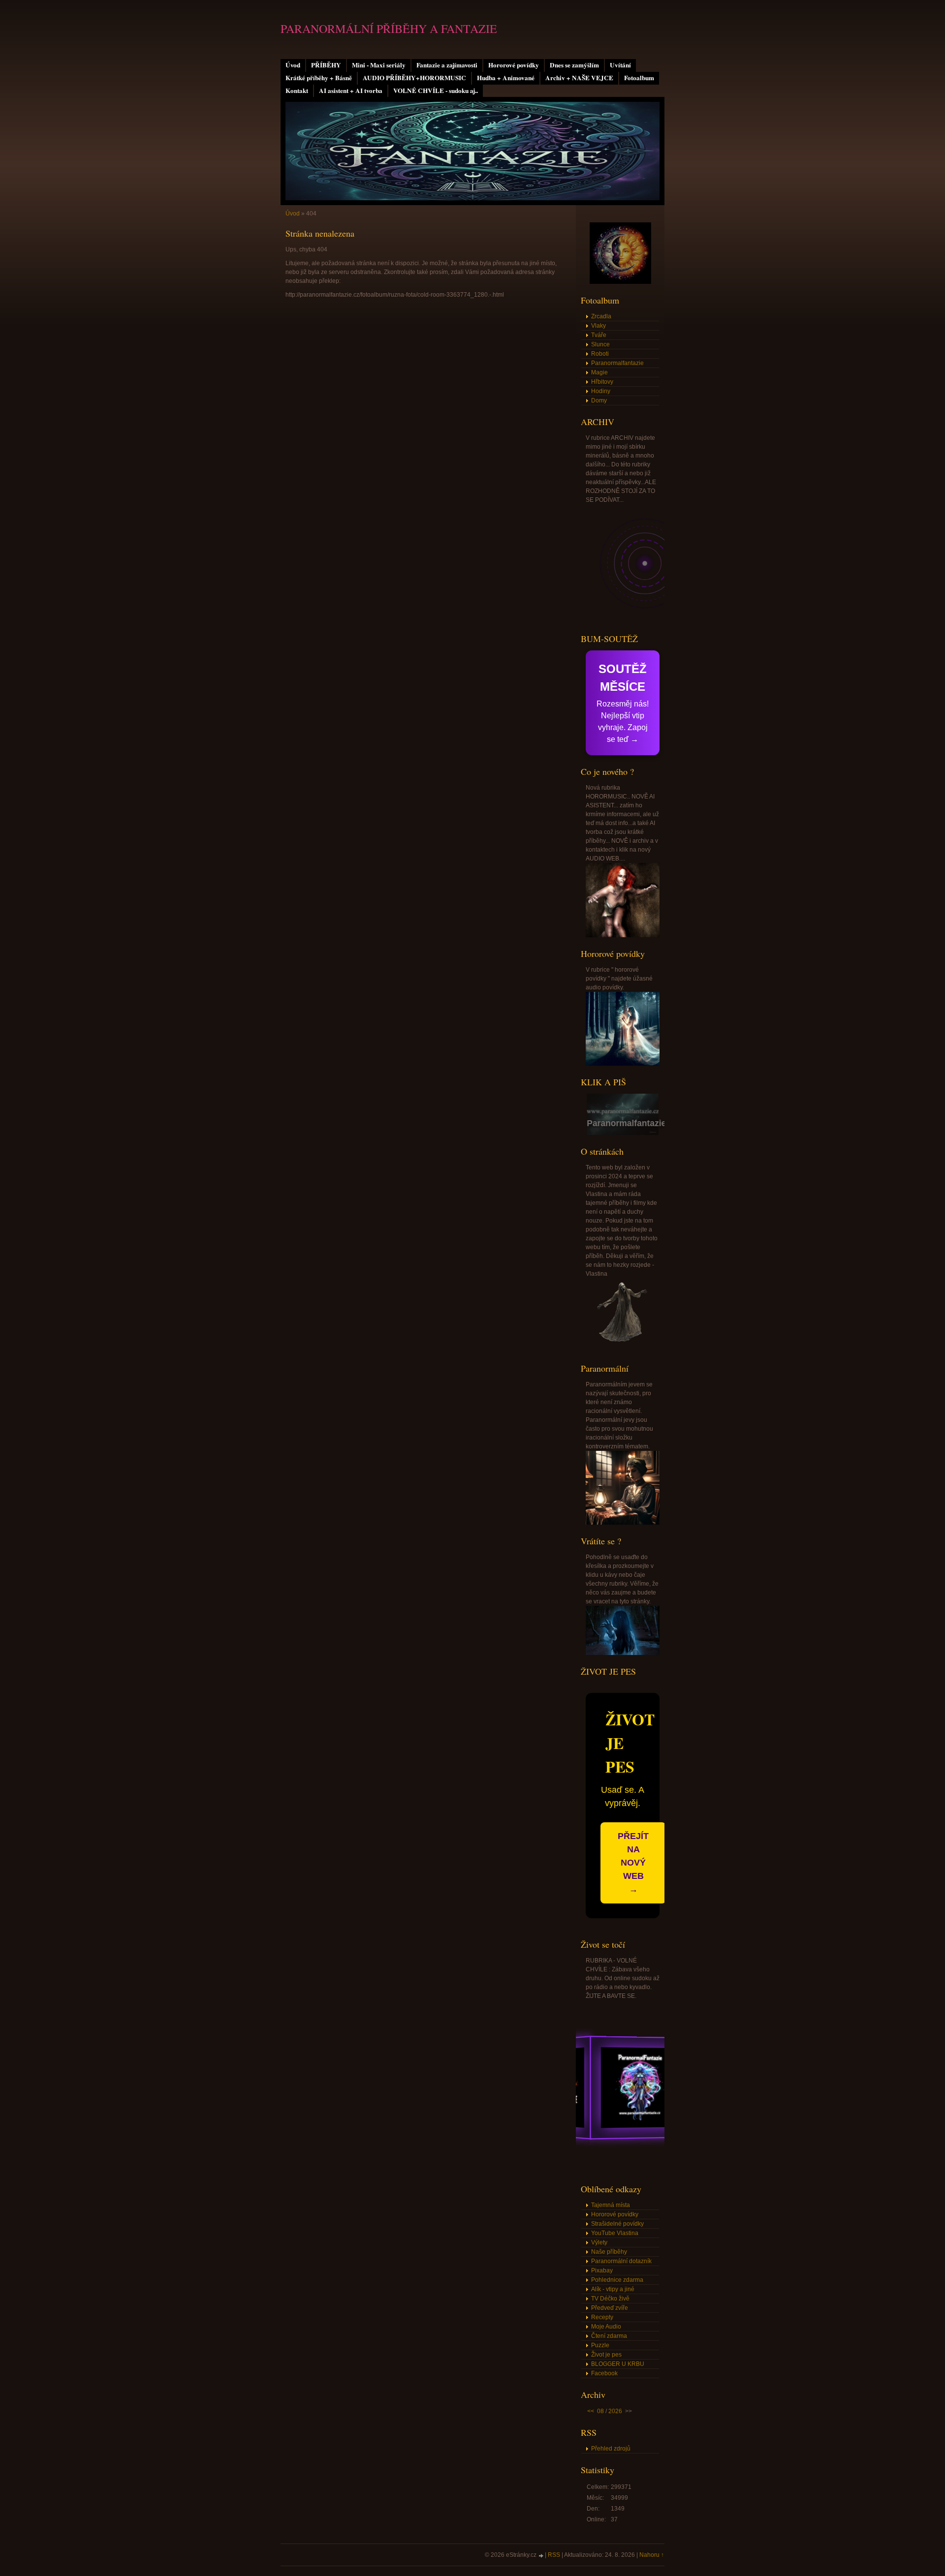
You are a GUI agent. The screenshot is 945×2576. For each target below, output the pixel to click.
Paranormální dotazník (621, 2261)
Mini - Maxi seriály (379, 65)
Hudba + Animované (506, 78)
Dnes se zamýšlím (574, 65)
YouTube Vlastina (615, 2233)
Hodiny (601, 391)
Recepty (602, 2317)
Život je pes (606, 2355)
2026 (615, 2411)
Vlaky (598, 326)
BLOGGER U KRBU (618, 2364)
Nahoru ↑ (652, 2555)
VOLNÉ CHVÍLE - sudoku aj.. (436, 91)
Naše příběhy (609, 2252)
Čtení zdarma (609, 2336)
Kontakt (297, 91)
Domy (599, 400)
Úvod (293, 65)
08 (600, 2411)
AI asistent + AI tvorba (351, 91)
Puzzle (600, 2345)
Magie (599, 372)
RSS (554, 2555)
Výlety (599, 2242)
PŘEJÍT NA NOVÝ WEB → (633, 1863)
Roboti (600, 354)
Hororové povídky (514, 65)
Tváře (599, 335)
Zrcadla (601, 316)
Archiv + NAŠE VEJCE (579, 78)
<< (591, 2411)
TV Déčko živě (610, 2299)
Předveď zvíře (610, 2308)
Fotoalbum (639, 78)
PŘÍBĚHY (326, 65)
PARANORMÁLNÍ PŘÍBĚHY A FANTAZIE (389, 29)
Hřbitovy (602, 382)
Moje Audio (606, 2327)
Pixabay (602, 2270)
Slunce (600, 344)
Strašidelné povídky (617, 2224)
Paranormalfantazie (617, 363)
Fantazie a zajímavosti (447, 65)
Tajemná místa (611, 2205)
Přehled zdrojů (611, 2449)
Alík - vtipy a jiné (613, 2289)
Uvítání (620, 65)
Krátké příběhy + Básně (319, 78)
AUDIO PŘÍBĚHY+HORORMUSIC (414, 78)
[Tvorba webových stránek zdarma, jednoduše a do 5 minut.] (541, 2556)
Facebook (604, 2373)
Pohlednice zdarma (617, 2280)
